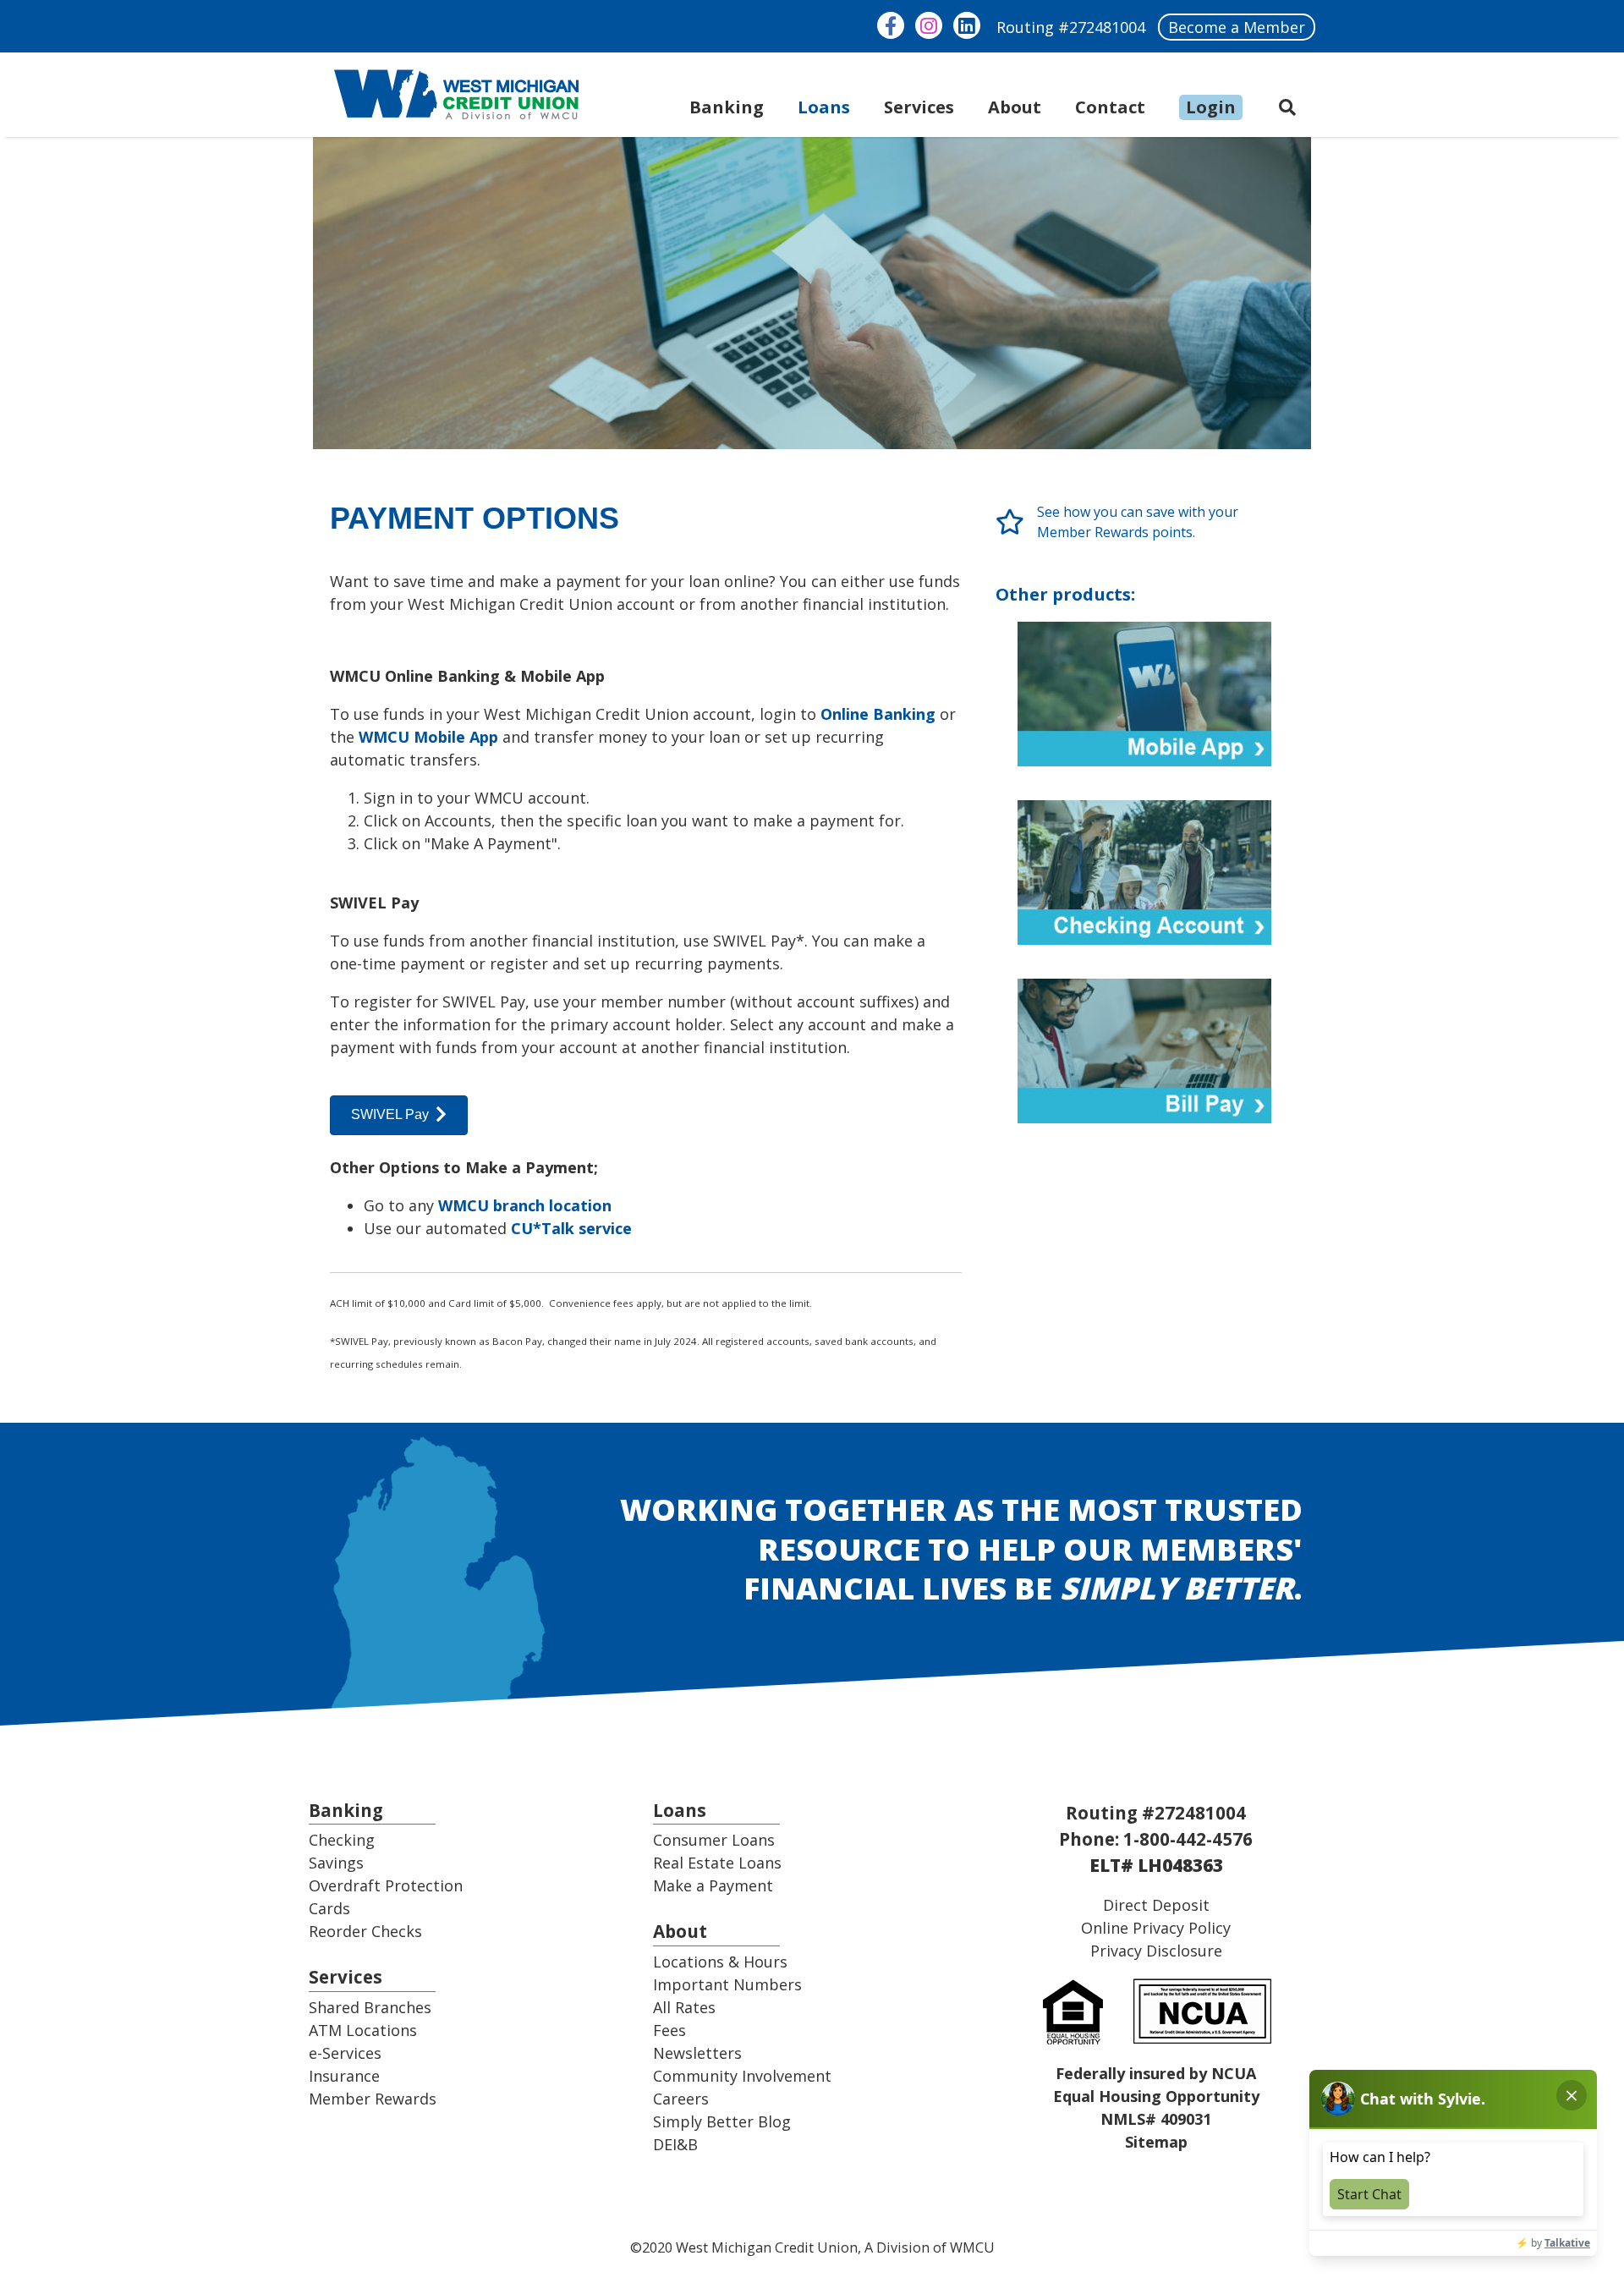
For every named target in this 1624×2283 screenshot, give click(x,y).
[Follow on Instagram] (929, 25)
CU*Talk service (571, 1228)
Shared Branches (370, 2007)
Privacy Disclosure (1156, 1951)
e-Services (345, 2053)
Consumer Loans (714, 1840)
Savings (336, 1863)
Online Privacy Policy (1156, 1928)
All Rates (684, 2007)
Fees (669, 2030)
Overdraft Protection (386, 1885)
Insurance (344, 2076)
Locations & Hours (720, 1962)
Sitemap (1156, 2142)
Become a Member (1237, 27)
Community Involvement (742, 2076)
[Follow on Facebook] (891, 25)
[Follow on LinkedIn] (967, 25)
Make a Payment (713, 1885)
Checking (342, 1840)
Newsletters (697, 2053)
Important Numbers (727, 1984)
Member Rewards (373, 2099)
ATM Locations (363, 2030)
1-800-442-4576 (1188, 1839)
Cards (329, 1908)
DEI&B (675, 2144)
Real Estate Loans (717, 1863)
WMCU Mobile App (428, 737)
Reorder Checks (365, 1931)
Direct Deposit (1156, 1905)
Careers (681, 2099)
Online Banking (878, 714)
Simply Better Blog (722, 2121)
